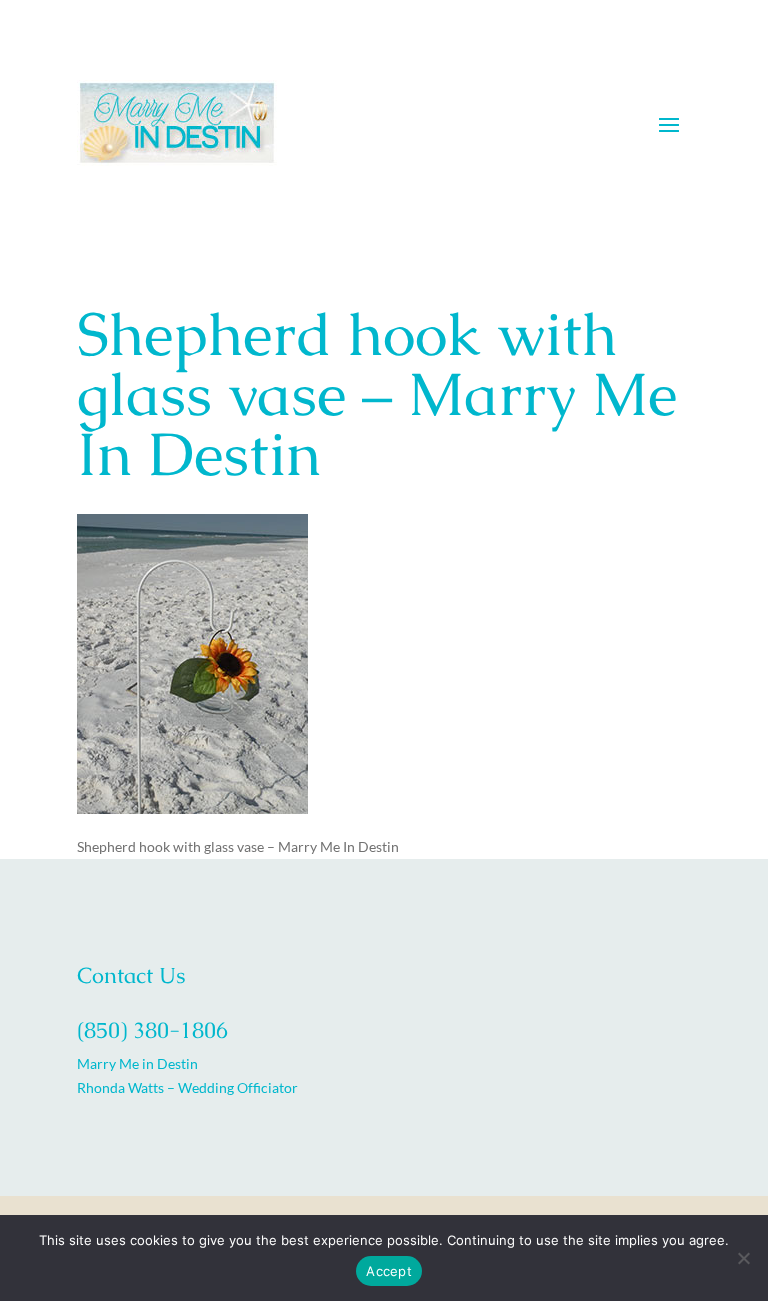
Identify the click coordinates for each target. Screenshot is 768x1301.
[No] (743, 1258)
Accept (389, 1271)
